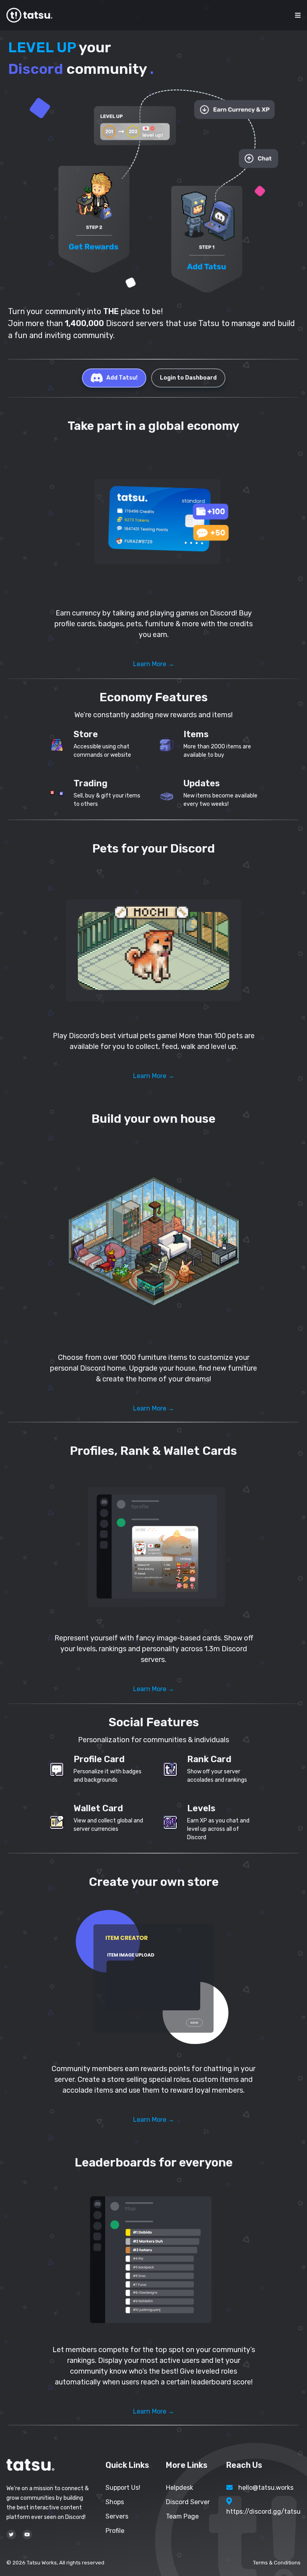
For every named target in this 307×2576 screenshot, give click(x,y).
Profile (115, 2531)
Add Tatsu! (122, 378)
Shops (115, 2502)
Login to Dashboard (188, 378)
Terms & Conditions (277, 2563)
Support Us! (123, 2488)
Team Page (182, 2516)
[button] (153, 523)
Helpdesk (179, 2488)
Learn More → (154, 664)
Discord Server (188, 2502)
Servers (117, 2516)
